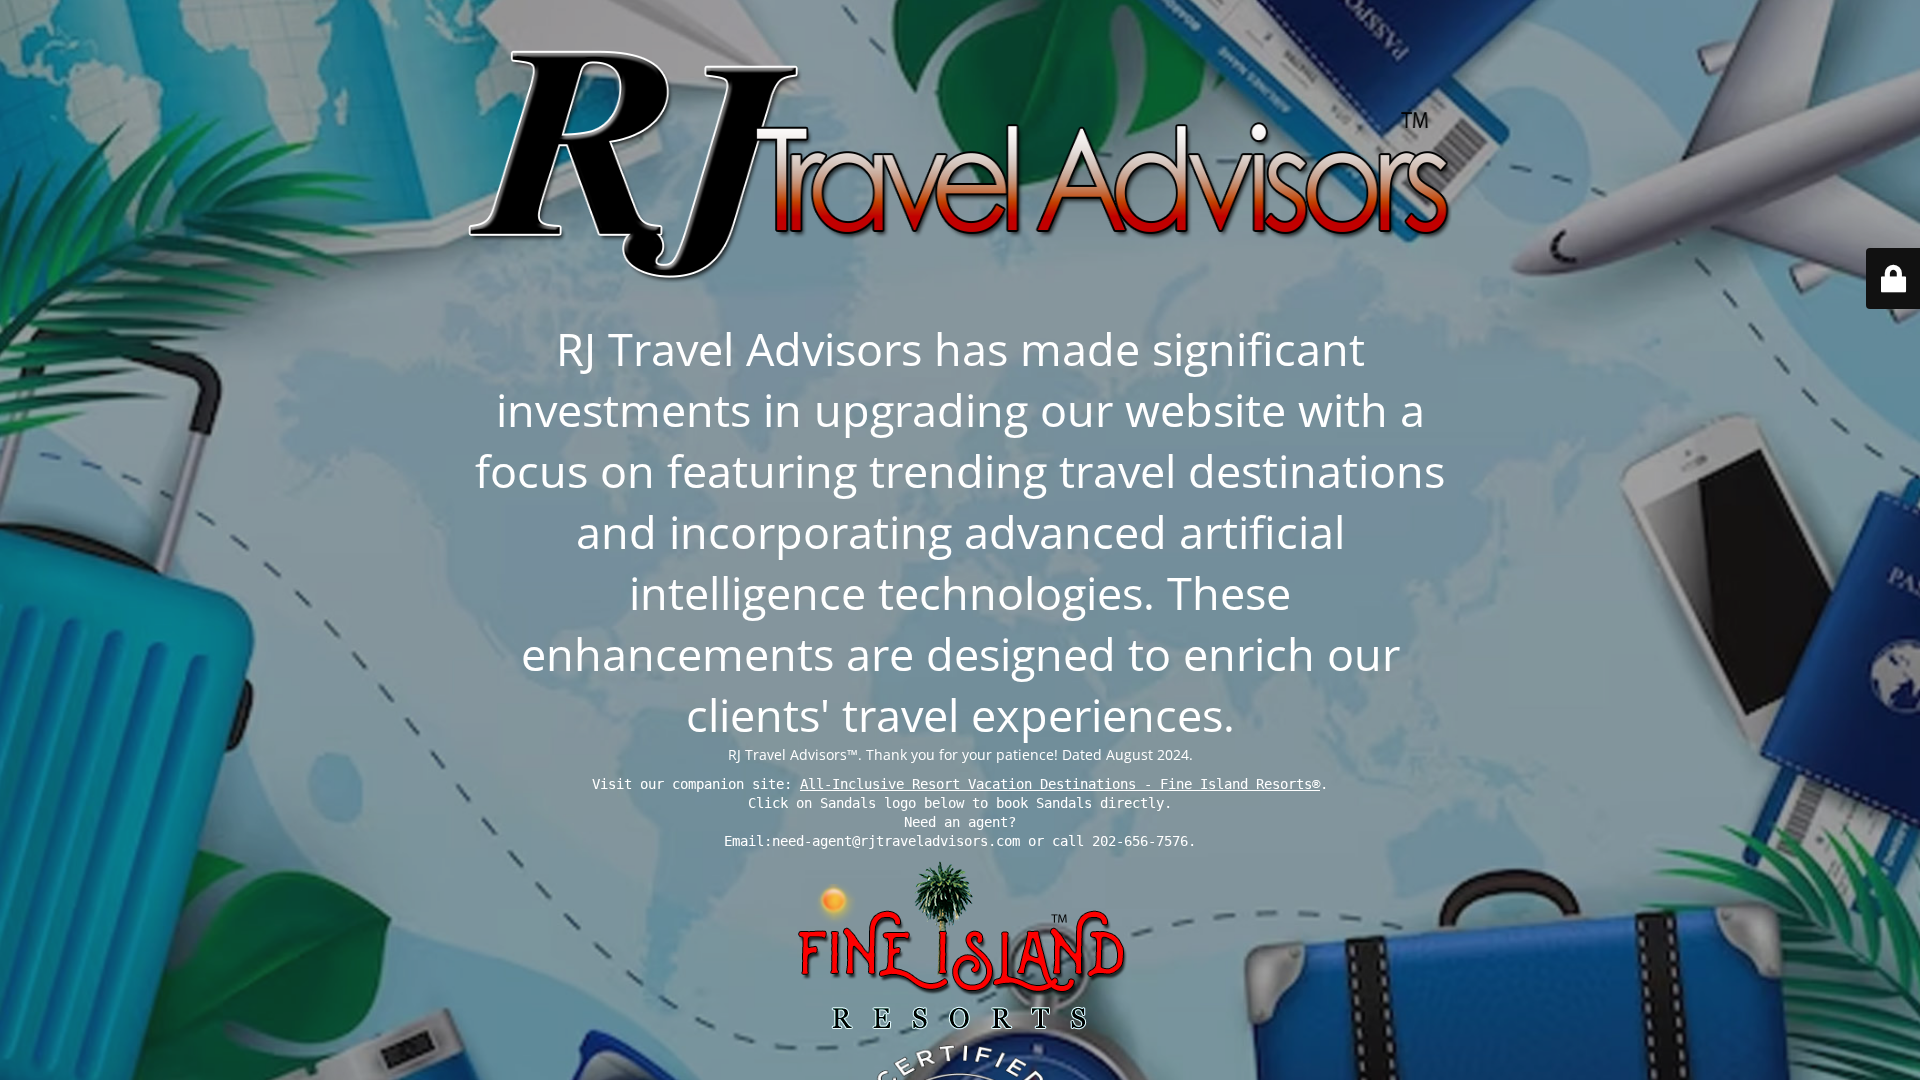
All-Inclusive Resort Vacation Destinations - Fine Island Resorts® (1060, 784)
